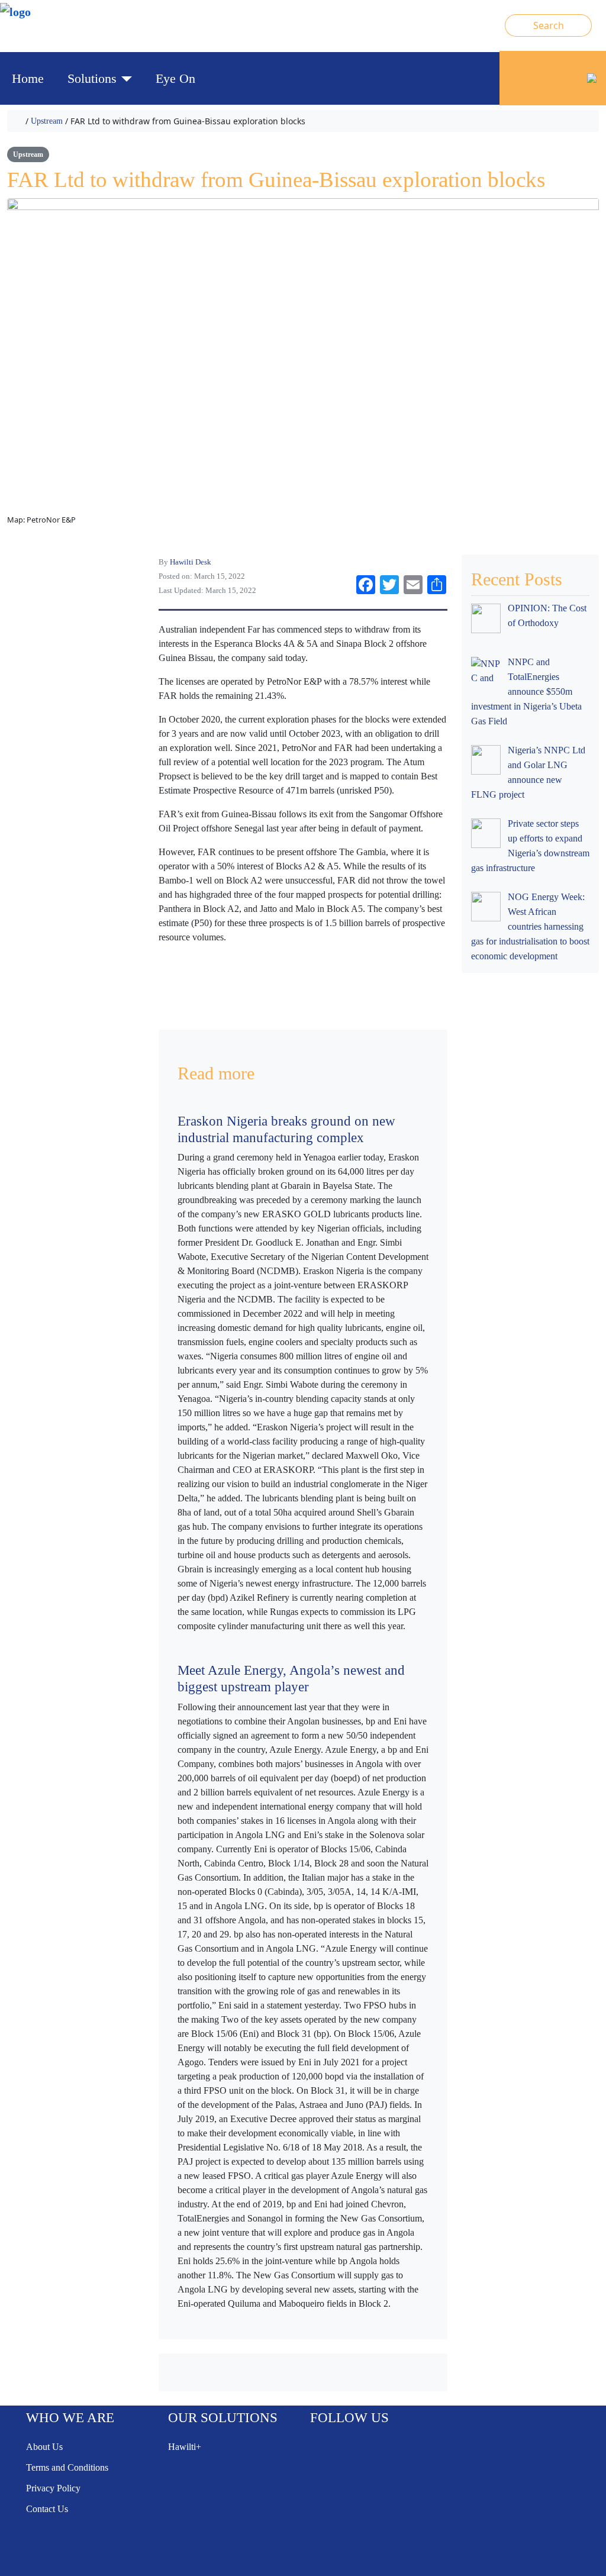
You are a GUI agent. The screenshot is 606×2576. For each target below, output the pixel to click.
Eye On (175, 78)
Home (28, 78)
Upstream (47, 121)
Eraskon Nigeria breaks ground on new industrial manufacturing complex (286, 1129)
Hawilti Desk (191, 562)
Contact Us (47, 2509)
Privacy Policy (53, 2488)
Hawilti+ (185, 2447)
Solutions (92, 78)
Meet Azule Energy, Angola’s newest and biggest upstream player (291, 1678)
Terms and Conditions (67, 2467)
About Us (44, 2447)
